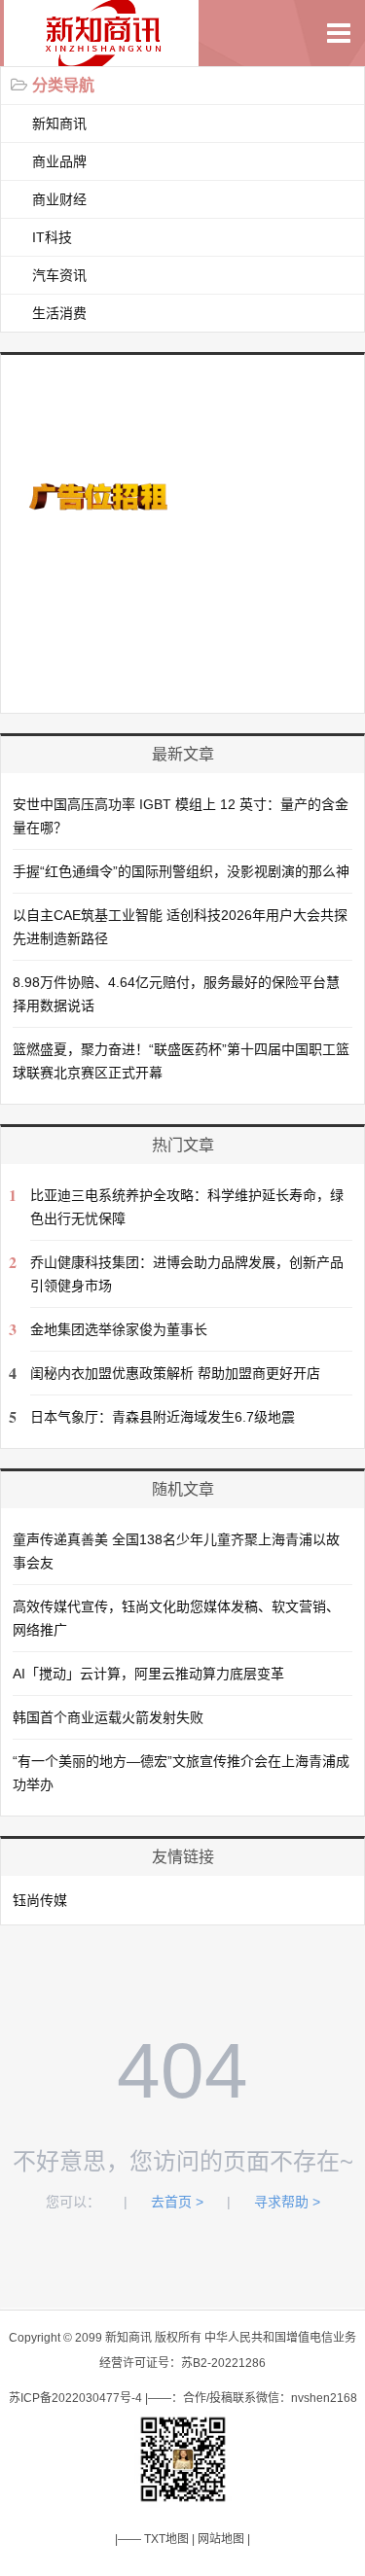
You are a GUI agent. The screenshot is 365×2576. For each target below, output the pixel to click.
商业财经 (59, 199)
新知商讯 (59, 124)
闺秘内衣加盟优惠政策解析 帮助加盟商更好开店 (175, 1373)
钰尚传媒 (40, 1900)
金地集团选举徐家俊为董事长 (119, 1329)
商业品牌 (59, 161)
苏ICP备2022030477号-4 (75, 2398)
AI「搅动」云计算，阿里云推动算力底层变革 (148, 1674)
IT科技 (52, 237)
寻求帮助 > (287, 2202)
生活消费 (59, 313)
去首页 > (177, 2202)
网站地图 (221, 2539)
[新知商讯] (108, 56)
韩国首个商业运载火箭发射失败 (108, 1717)
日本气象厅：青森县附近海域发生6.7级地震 (163, 1417)
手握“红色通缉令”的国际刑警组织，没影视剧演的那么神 (181, 871)
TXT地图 (166, 2539)
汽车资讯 (59, 275)
